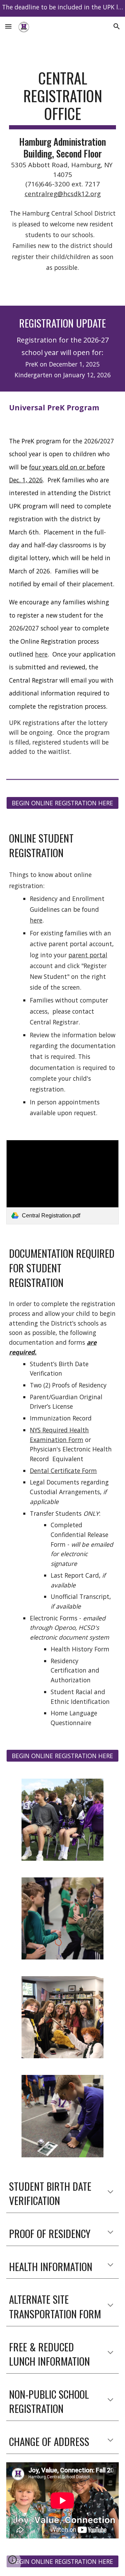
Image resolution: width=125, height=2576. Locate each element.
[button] (8, 26)
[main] (62, 134)
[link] (62, 1182)
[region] (62, 8)
